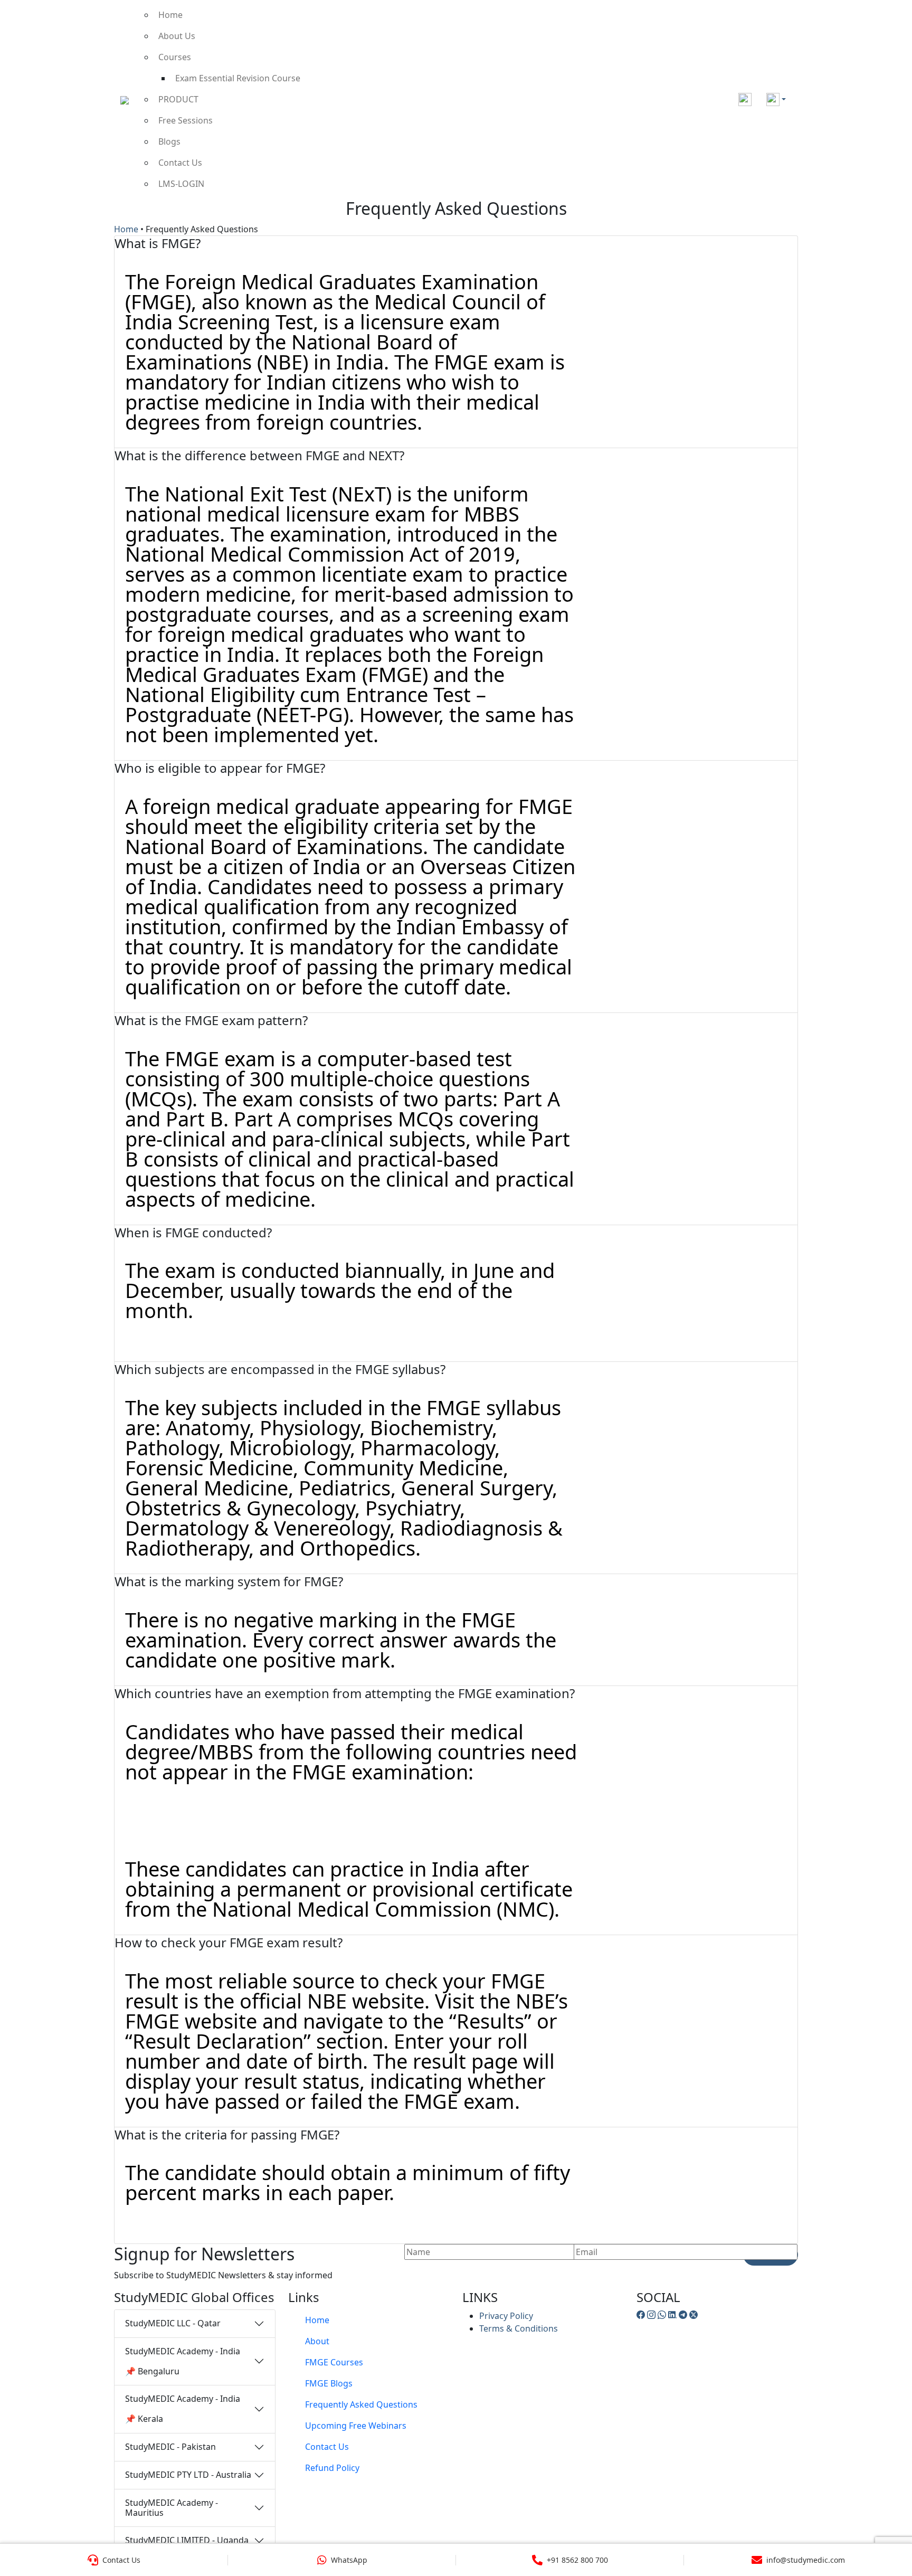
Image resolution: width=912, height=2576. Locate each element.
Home (170, 15)
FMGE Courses (334, 2362)
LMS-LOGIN (181, 184)
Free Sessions (186, 120)
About (317, 2341)
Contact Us (180, 163)
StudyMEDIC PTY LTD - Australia (188, 2475)
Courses (175, 57)
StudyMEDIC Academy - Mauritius (172, 2508)
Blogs (169, 141)
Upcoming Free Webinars (356, 2426)
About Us (177, 36)
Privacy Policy (506, 2316)
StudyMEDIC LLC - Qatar (173, 2323)
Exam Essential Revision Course (238, 78)
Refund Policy (332, 2468)
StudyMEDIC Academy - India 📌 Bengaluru (183, 2361)
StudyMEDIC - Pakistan (170, 2447)
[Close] (892, 23)
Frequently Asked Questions (361, 2404)
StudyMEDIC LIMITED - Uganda (187, 2540)
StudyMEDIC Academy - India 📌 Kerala (183, 2409)
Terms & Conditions (519, 2328)
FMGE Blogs (329, 2383)
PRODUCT (178, 99)
